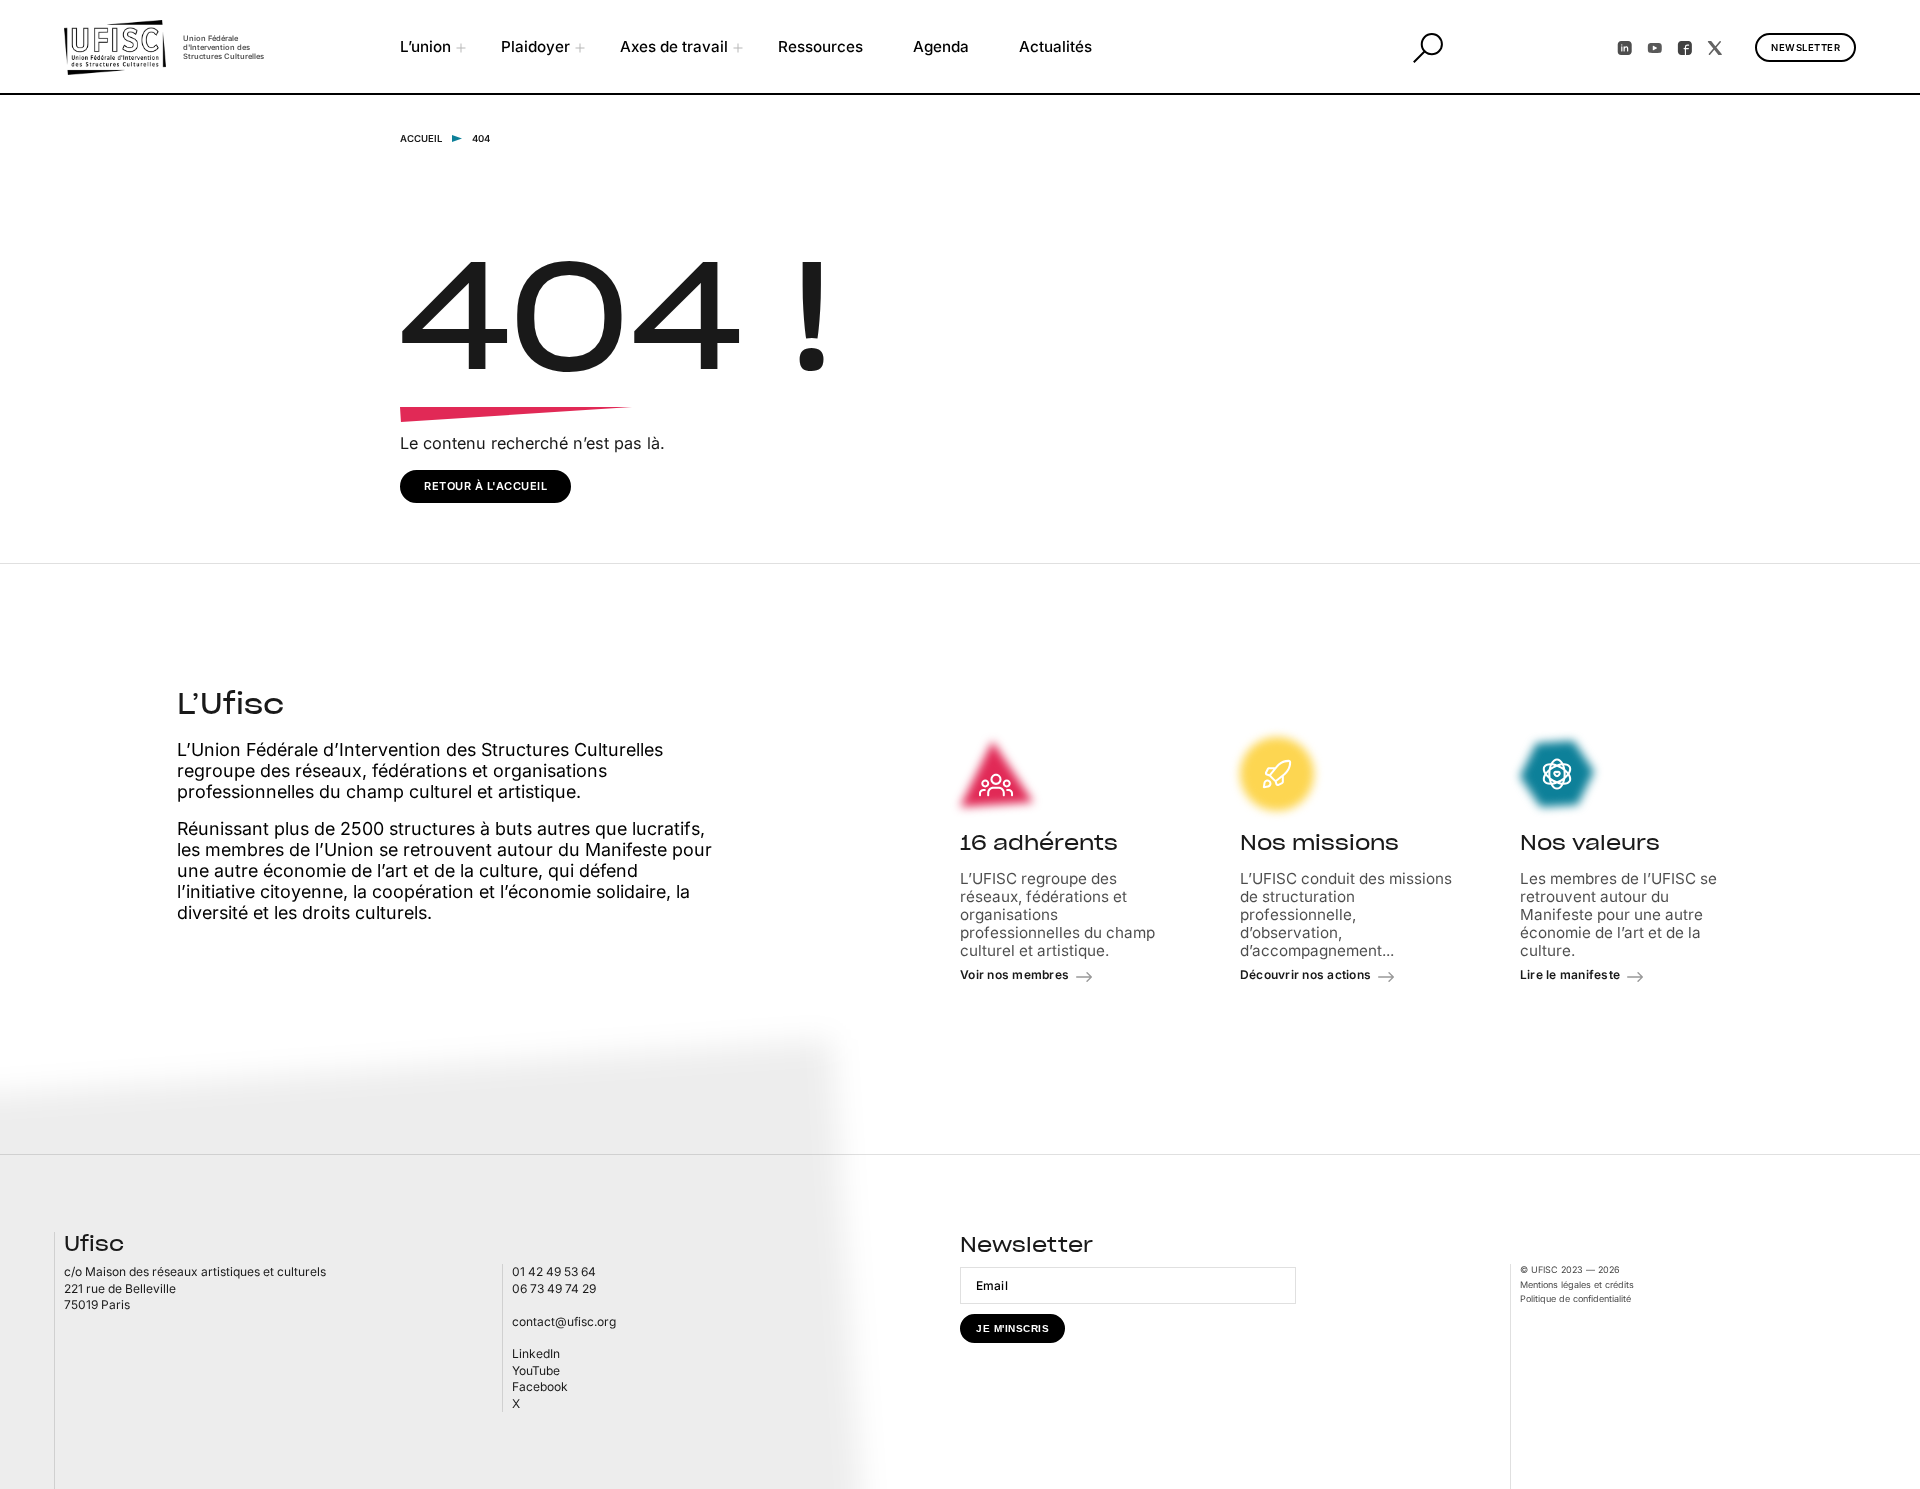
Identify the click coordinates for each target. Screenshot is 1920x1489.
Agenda (941, 46)
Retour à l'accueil (485, 486)
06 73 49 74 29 (554, 1288)
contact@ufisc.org (564, 1321)
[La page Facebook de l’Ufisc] (1685, 48)
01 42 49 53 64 (554, 1271)
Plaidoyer (535, 46)
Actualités (1055, 46)
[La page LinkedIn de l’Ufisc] (1625, 48)
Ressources (820, 46)
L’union (425, 46)
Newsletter (1805, 47)
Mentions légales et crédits (1577, 1284)
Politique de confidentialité (1575, 1298)
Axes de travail (674, 46)
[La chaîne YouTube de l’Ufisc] (1655, 48)
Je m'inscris (1012, 1328)
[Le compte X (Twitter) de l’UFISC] (1715, 48)
